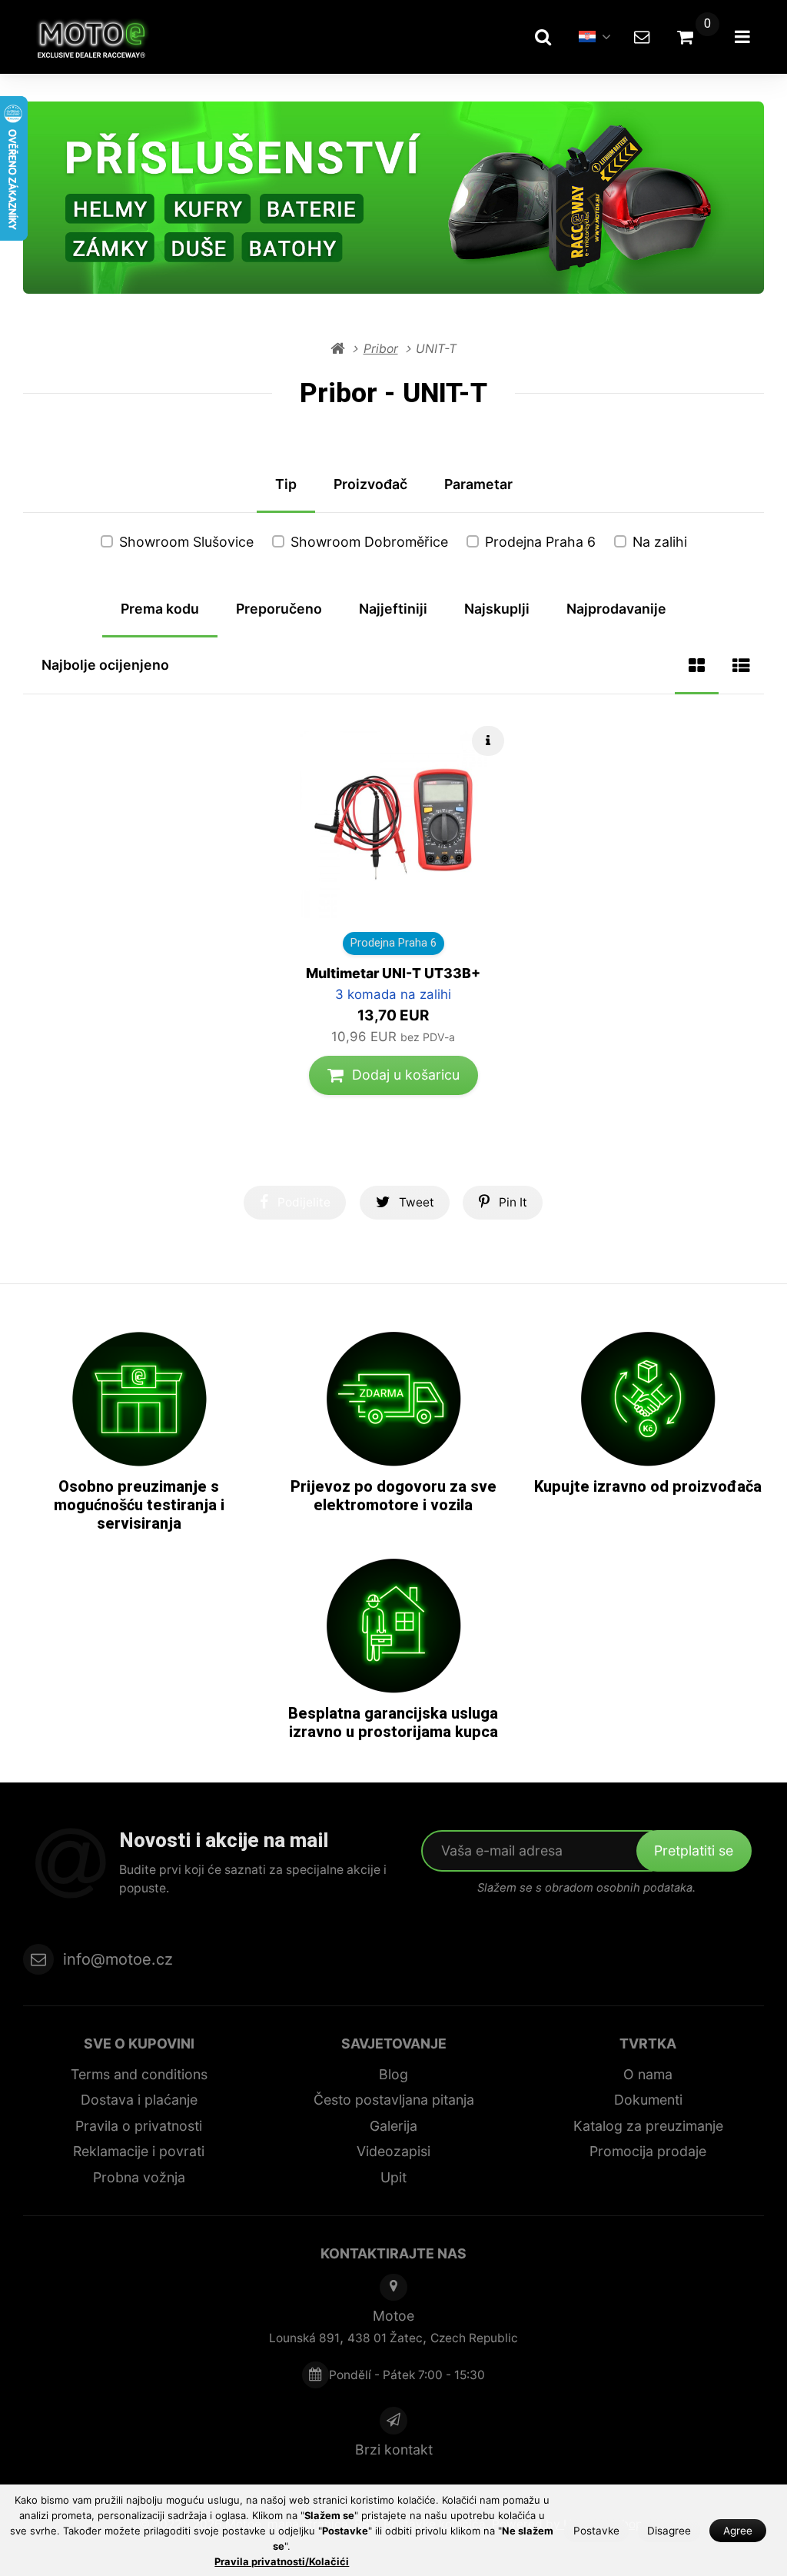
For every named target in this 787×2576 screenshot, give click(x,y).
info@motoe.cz (118, 1959)
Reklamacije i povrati (139, 2151)
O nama (648, 2074)
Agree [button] (738, 2531)
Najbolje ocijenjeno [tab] (105, 665)
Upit (393, 2177)
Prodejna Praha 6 (540, 542)
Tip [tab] (286, 484)
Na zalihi (660, 542)
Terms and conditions (139, 2074)
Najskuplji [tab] (497, 609)
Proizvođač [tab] (370, 484)
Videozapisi (393, 2151)
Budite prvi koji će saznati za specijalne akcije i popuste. (253, 1879)
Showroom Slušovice (186, 542)
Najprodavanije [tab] (616, 609)
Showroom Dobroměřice (369, 542)
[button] (393, 1075)
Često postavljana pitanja (394, 2100)
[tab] (697, 666)
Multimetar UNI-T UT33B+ (393, 973)
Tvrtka (648, 2043)
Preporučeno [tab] (279, 609)
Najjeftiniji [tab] (393, 609)
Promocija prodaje (648, 2151)
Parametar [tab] (478, 484)
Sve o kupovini (139, 2043)
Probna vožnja (139, 2177)
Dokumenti (648, 2100)
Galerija (393, 2126)
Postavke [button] (596, 2531)
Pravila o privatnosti (139, 2126)
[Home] (99, 37)
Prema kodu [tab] (160, 609)
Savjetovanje (394, 2043)
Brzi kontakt (394, 2450)
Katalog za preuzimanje (648, 2126)
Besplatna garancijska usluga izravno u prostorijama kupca (393, 1722)
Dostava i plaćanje (139, 2100)
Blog (393, 2074)
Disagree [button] (669, 2531)
